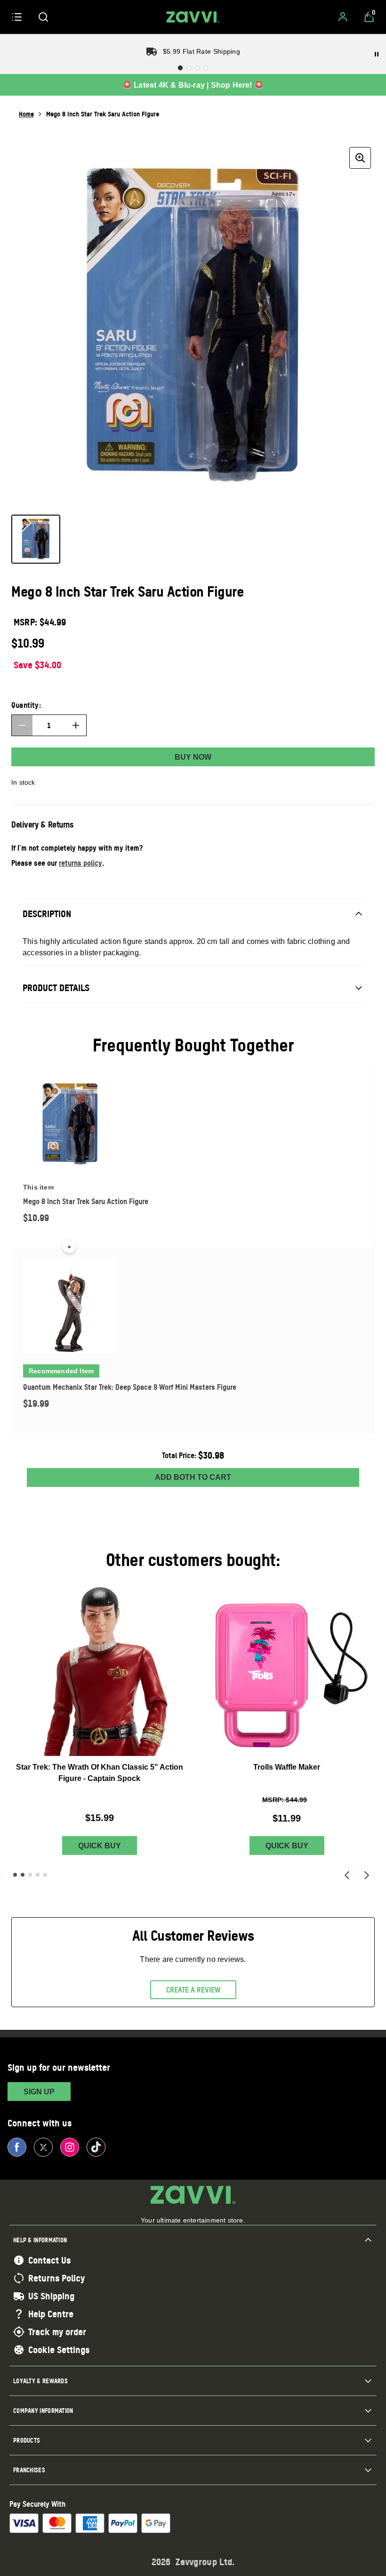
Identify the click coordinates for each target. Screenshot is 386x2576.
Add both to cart (193, 1477)
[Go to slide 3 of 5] (30, 1875)
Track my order (57, 2332)
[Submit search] (43, 17)
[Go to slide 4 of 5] (38, 1875)
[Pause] (377, 54)
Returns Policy (56, 2278)
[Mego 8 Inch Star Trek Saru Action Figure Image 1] (36, 539)
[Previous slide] (347, 1875)
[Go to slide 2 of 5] (23, 1875)
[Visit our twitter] (43, 2147)
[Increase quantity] (76, 725)
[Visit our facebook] (17, 2147)
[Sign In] (343, 17)
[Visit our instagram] (70, 2147)
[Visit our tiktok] (96, 2147)
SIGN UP (39, 2092)
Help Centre (51, 2314)
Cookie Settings (59, 2350)
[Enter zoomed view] (360, 158)
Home (26, 114)
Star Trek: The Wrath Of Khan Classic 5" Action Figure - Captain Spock (100, 1773)
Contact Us (49, 2260)
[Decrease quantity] (22, 725)
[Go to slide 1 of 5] (15, 1875)
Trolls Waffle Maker (287, 1767)
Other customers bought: (193, 1560)
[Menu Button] (17, 17)
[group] (193, 325)
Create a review (193, 1990)
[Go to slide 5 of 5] (45, 1875)
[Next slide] (367, 1875)
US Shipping (51, 2296)
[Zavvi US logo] (193, 17)
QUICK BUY (100, 1846)
